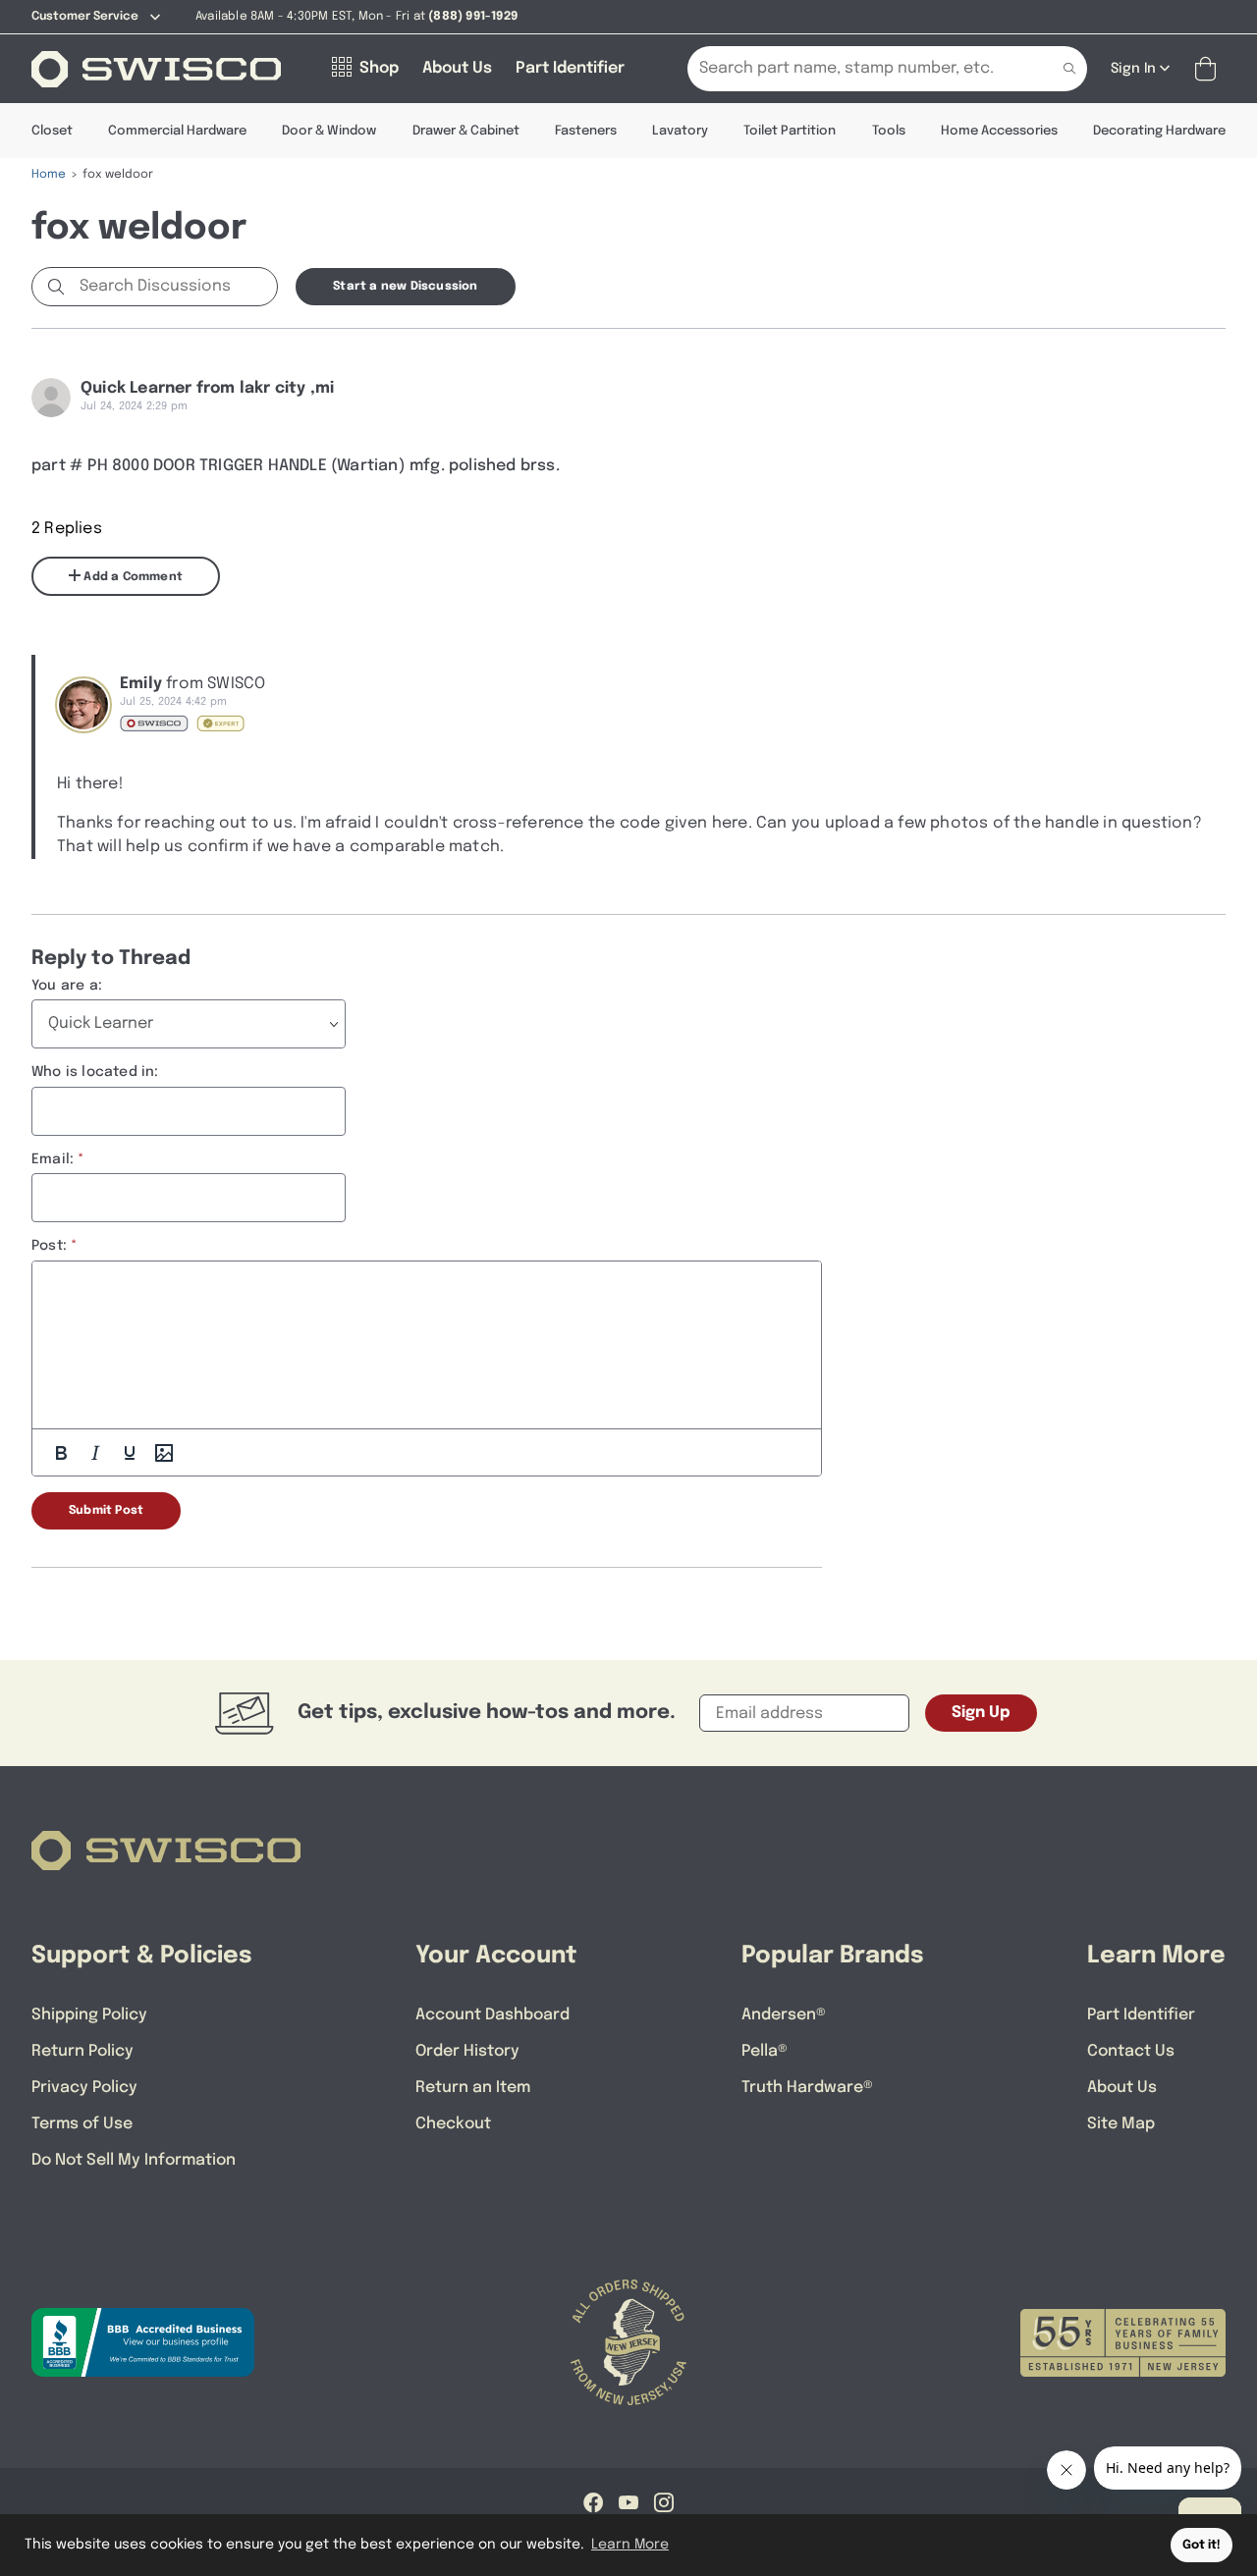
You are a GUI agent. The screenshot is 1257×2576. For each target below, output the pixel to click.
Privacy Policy (84, 2088)
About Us (1122, 2088)
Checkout (453, 2124)
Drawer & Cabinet (466, 131)
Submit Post (106, 1511)
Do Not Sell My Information (134, 2160)
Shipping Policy (89, 2015)
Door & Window (329, 131)
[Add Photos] (164, 1453)
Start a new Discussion (405, 287)
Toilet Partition (790, 131)
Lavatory (680, 131)
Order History (467, 2051)
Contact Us (1131, 2051)
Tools (889, 131)
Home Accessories (999, 131)
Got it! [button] (1202, 2545)
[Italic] (95, 1453)
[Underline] (130, 1453)
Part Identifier (1141, 2015)
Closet (52, 131)
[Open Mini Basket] (1209, 69)
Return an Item (473, 2088)
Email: (53, 1159)
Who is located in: (95, 1072)
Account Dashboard (492, 2015)
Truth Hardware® (807, 2088)
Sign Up (981, 1713)
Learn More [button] (630, 2545)
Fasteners (586, 131)
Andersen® (784, 2015)
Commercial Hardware (177, 131)
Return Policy (82, 2051)
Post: (49, 1246)
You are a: (67, 986)
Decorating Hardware (1159, 131)
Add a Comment (132, 577)
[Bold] (61, 1453)
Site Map (1121, 2124)
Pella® (765, 2051)
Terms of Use (82, 2124)
